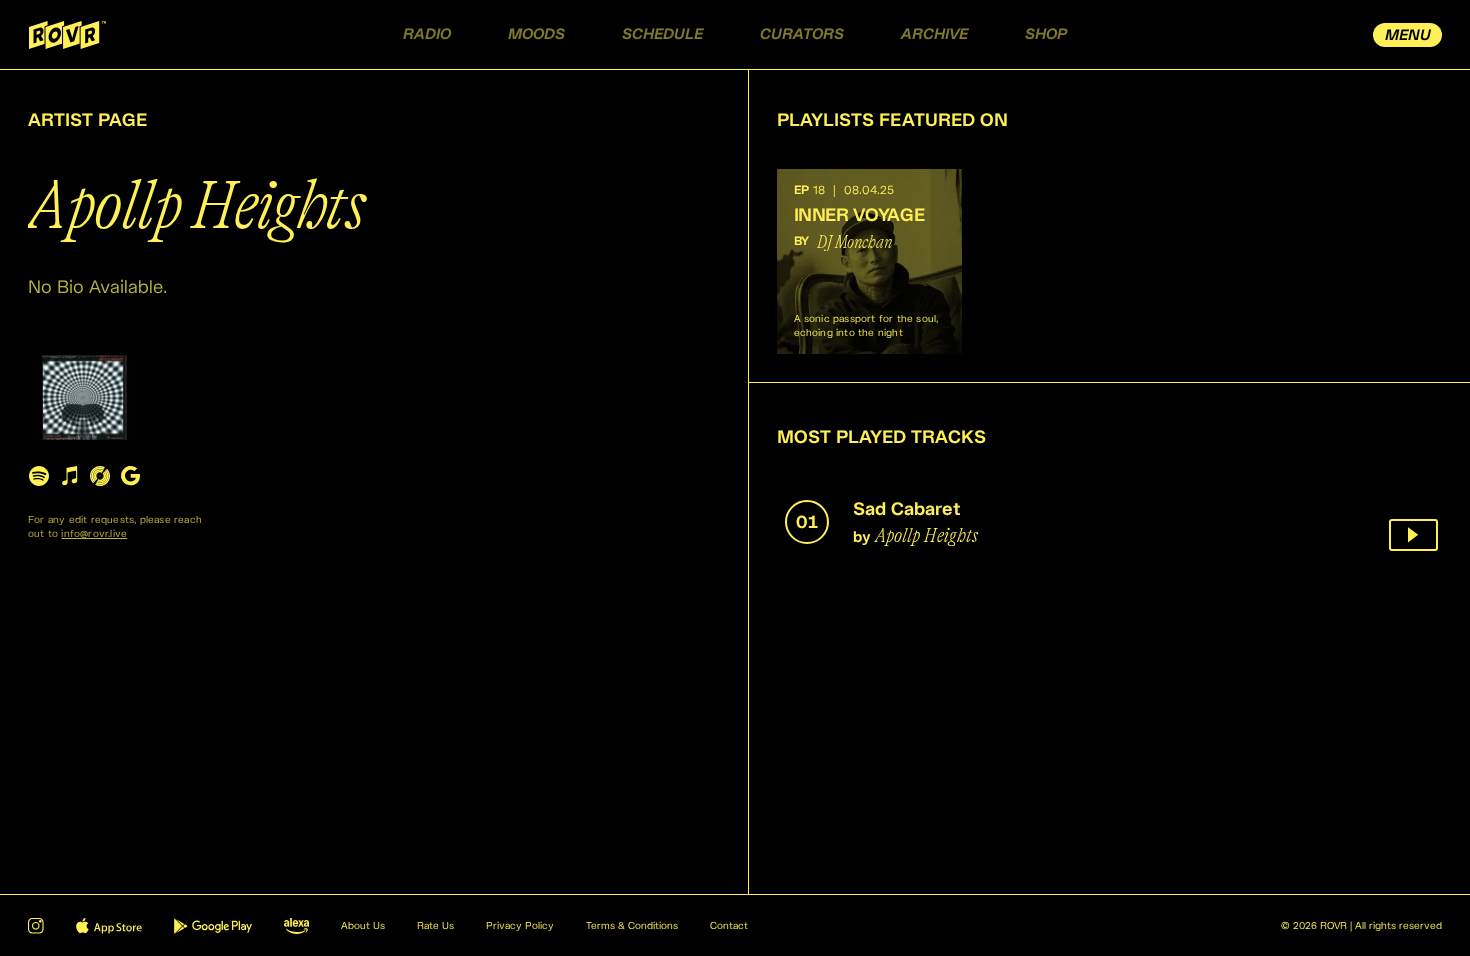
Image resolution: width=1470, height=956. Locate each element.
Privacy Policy (520, 926)
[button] (869, 261)
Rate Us (435, 926)
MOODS (536, 34)
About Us (363, 926)
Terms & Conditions (632, 926)
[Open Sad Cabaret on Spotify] (39, 475)
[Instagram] (36, 926)
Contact (729, 926)
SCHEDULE (662, 34)
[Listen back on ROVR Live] (1413, 535)
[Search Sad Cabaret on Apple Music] (69, 475)
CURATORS (802, 34)
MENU (1408, 35)
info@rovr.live (94, 534)
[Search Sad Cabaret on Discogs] (100, 475)
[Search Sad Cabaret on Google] (130, 475)
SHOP (1046, 34)
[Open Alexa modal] (296, 926)
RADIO (427, 34)
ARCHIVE (934, 34)
